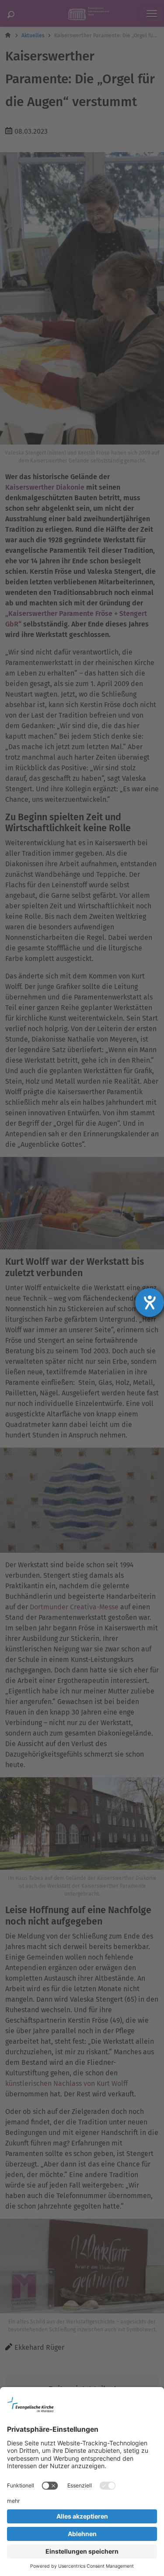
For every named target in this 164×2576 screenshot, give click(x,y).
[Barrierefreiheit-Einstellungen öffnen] (150, 1302)
